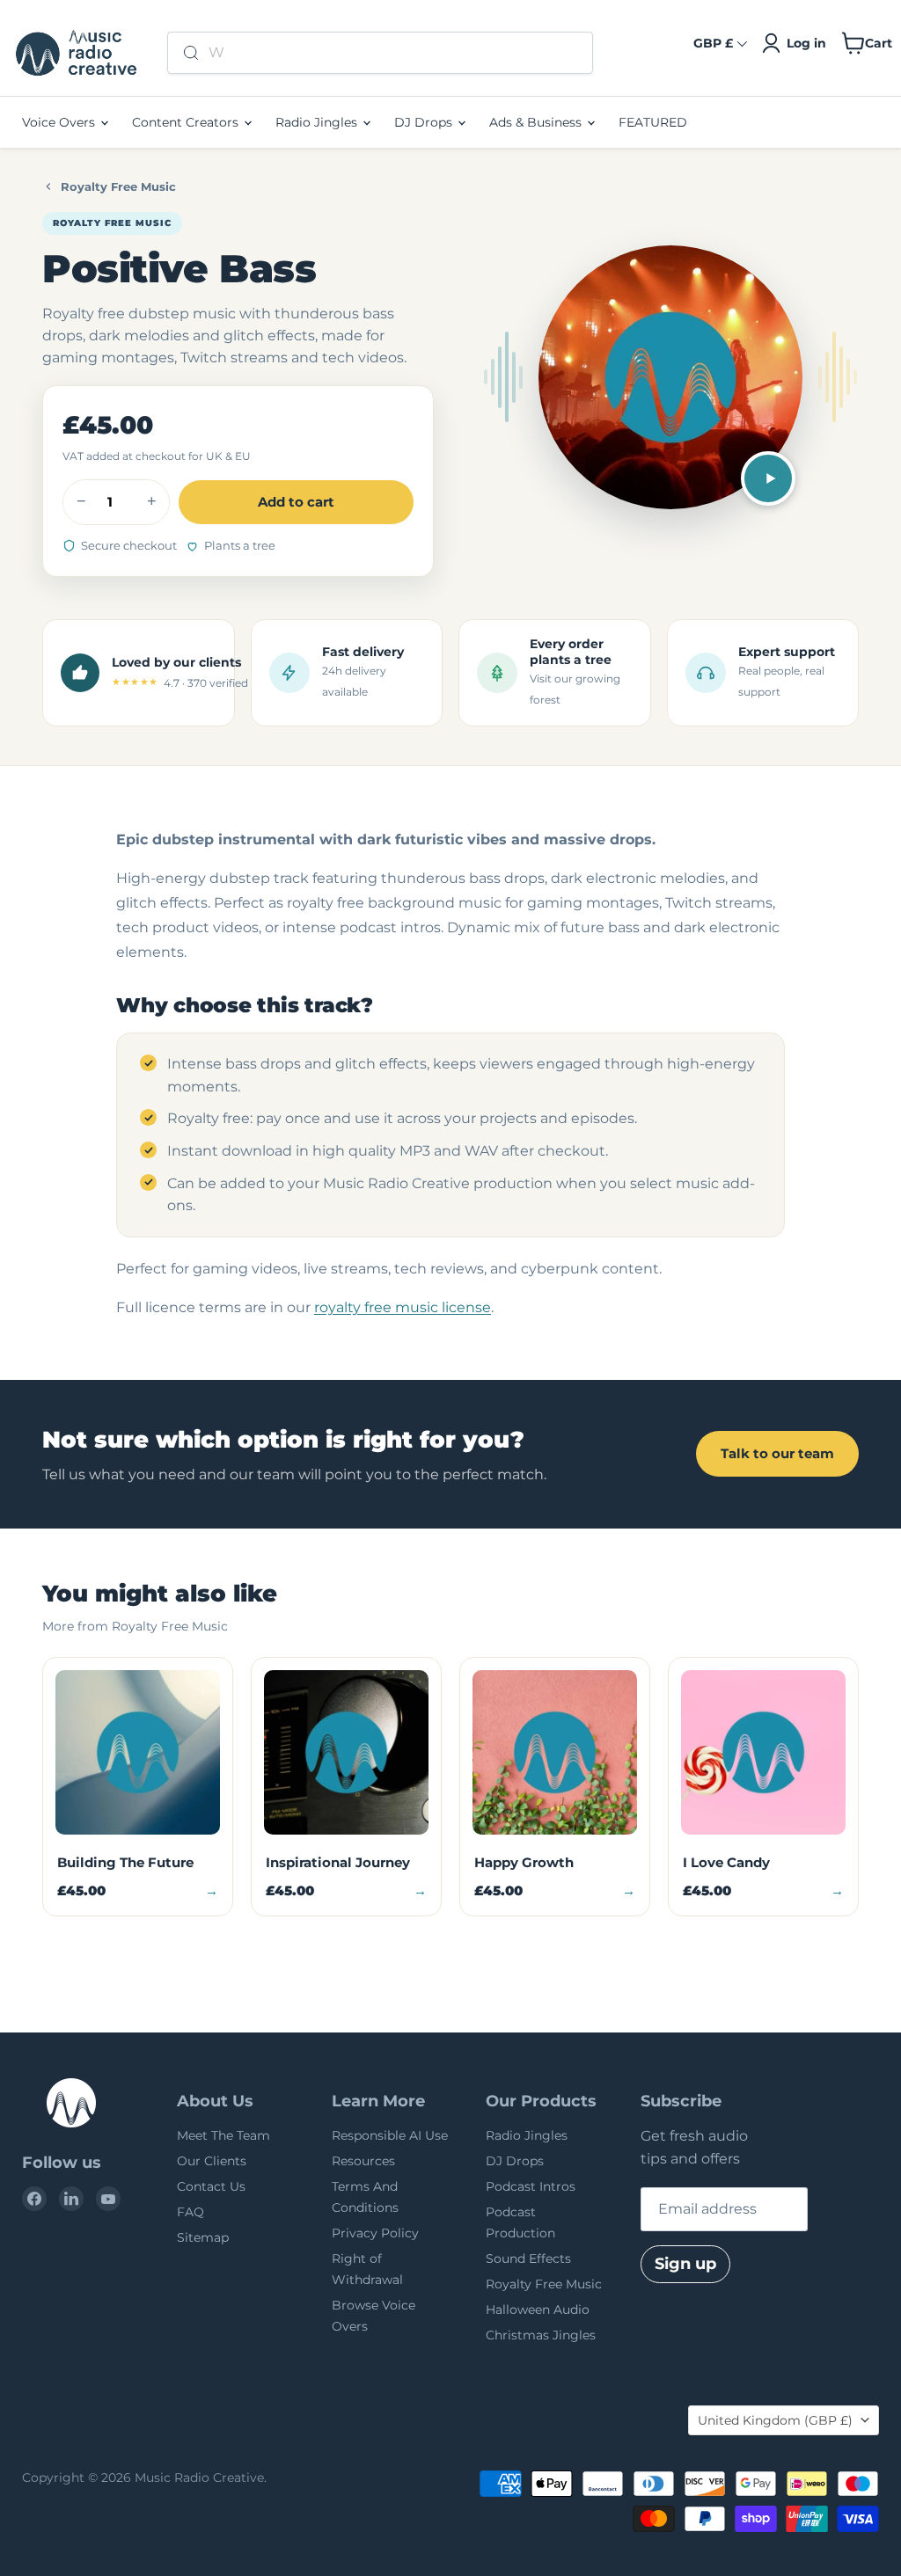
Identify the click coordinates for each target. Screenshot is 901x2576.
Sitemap (203, 2237)
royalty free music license (403, 1307)
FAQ (190, 2212)
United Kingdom (775, 2420)
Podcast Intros (531, 2186)
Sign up (685, 2264)
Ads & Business (537, 122)
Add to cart (296, 502)
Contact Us (211, 2186)
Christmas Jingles (541, 2335)
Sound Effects (528, 2259)
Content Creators (187, 122)
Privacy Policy (375, 2233)
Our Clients (212, 2161)
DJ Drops (425, 122)
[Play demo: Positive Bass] (768, 478)
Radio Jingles (318, 122)
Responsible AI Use (390, 2135)
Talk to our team (777, 1453)
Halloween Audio (538, 2310)
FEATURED (653, 122)
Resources (363, 2161)
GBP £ (713, 43)
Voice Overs (60, 122)
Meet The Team (223, 2135)
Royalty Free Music (118, 186)
